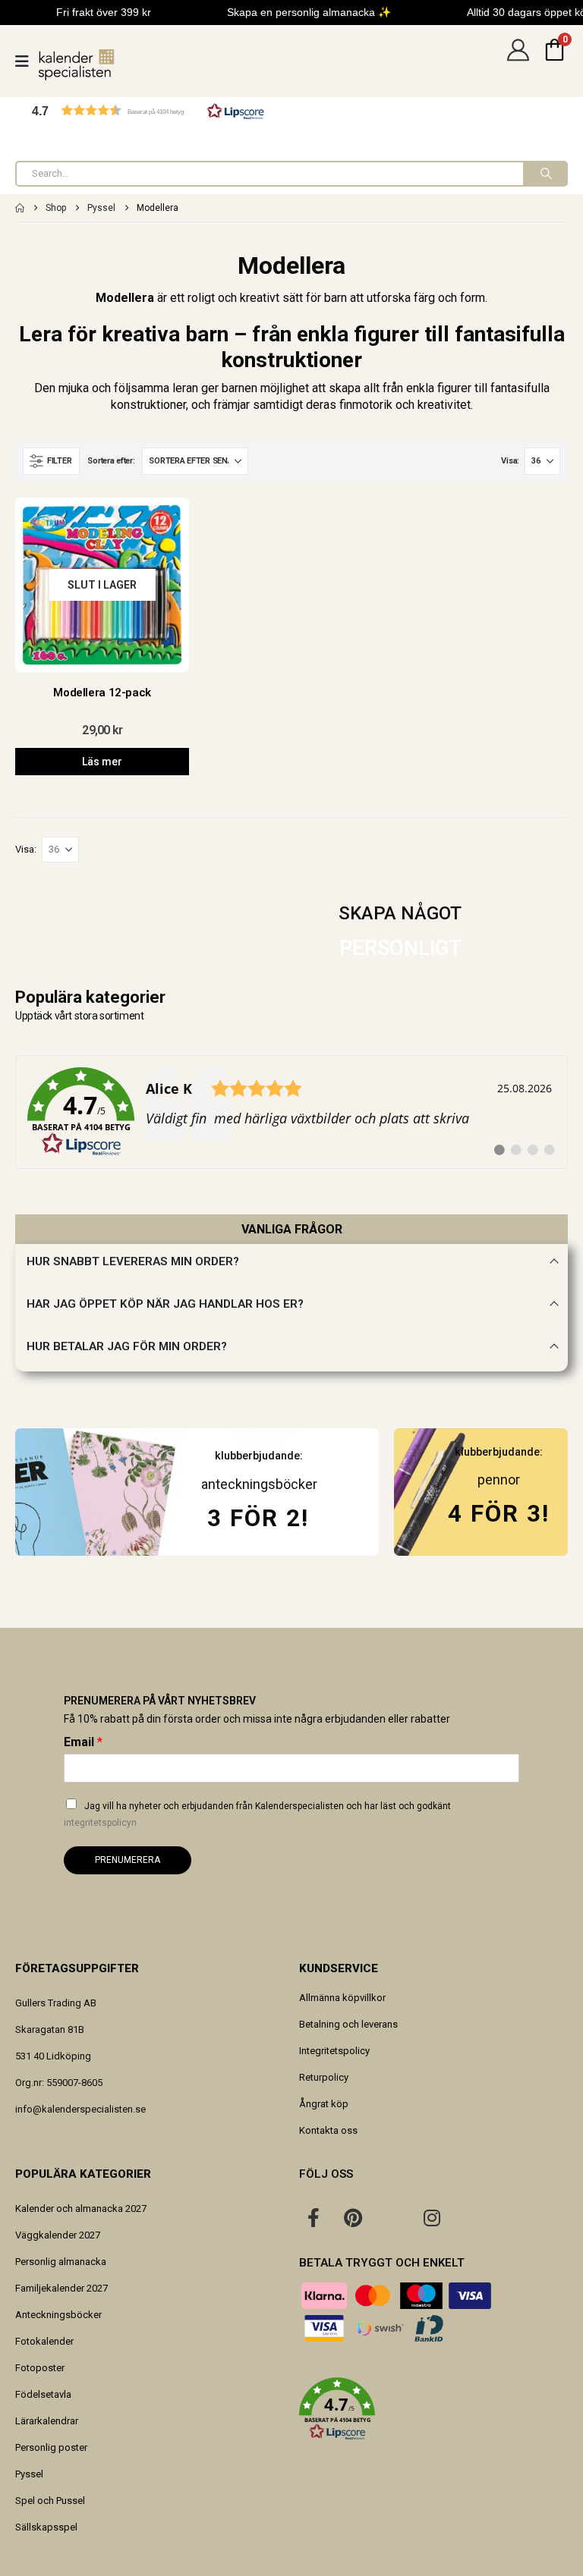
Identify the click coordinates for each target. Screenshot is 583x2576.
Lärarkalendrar (47, 2421)
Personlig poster (51, 2447)
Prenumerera (128, 1860)
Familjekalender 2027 (61, 2288)
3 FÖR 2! (258, 1518)
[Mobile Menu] (27, 61)
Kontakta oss (328, 2130)
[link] (291, 1112)
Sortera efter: (111, 461)
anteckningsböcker (259, 1484)
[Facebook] (314, 2217)
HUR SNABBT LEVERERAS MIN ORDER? (133, 1261)
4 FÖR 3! (499, 1514)
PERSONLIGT (400, 948)
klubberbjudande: (499, 1452)
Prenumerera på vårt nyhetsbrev (160, 1701)
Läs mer (102, 762)
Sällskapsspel (46, 2527)
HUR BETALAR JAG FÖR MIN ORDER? (127, 1346)
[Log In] (518, 61)
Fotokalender (44, 2341)
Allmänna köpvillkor (342, 1998)
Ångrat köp (324, 2104)
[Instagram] (432, 2217)
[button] (148, 110)
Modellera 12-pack (102, 693)
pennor (499, 1480)
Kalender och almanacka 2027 (81, 2208)
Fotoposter (40, 2368)
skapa (345, 388)
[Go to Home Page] (20, 208)
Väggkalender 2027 (58, 2235)
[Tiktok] (471, 2217)
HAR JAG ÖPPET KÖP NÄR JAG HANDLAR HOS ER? (165, 1304)
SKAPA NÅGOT (400, 913)
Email (83, 1742)
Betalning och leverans (348, 2024)
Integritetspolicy (334, 2051)
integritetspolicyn (100, 1823)
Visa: (510, 461)
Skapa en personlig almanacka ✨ (309, 12)
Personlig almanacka (61, 2262)
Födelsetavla (43, 2394)
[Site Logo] (77, 65)
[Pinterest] (353, 2217)
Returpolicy (324, 2077)
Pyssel (29, 2474)
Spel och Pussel (50, 2501)
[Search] (545, 174)
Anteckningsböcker (58, 2315)
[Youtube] (392, 2217)
